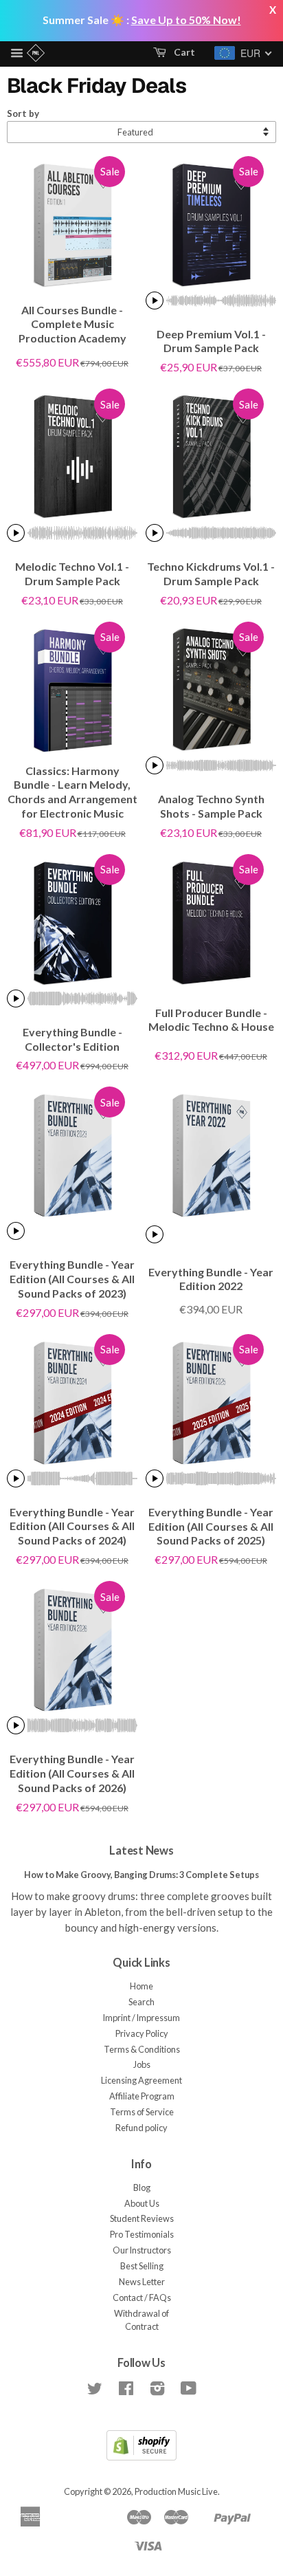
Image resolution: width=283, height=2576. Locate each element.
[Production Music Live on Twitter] (95, 2391)
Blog (142, 2187)
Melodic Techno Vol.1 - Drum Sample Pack (72, 574)
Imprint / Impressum (141, 2018)
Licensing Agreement (141, 2080)
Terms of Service (142, 2112)
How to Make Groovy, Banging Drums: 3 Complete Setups (141, 1875)
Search (141, 2002)
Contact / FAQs (142, 2297)
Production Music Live (176, 2491)
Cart (183, 52)
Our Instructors (142, 2250)
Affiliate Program (142, 2096)
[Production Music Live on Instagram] (157, 2391)
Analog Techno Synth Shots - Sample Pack (211, 806)
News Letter (142, 2282)
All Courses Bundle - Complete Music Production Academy (72, 324)
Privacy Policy (142, 2033)
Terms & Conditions (142, 2049)
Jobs (142, 2064)
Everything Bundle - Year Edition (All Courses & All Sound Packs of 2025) (211, 1526)
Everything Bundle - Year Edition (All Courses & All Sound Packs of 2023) (72, 1279)
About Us (142, 2203)
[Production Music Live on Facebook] (126, 2391)
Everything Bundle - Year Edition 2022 (211, 1279)
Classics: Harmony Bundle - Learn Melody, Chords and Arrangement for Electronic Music (72, 792)
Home (141, 1986)
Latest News (141, 1851)
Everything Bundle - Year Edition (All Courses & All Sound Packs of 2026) (72, 1773)
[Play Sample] (155, 301)
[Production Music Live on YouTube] (189, 2391)
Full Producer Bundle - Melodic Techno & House (211, 1020)
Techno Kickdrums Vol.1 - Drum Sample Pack (211, 574)
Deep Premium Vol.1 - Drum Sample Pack (211, 341)
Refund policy (141, 2128)
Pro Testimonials (142, 2234)
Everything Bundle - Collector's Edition (72, 1039)
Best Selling (142, 2266)
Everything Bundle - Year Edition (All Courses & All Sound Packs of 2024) (72, 1526)
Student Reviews (142, 2218)
